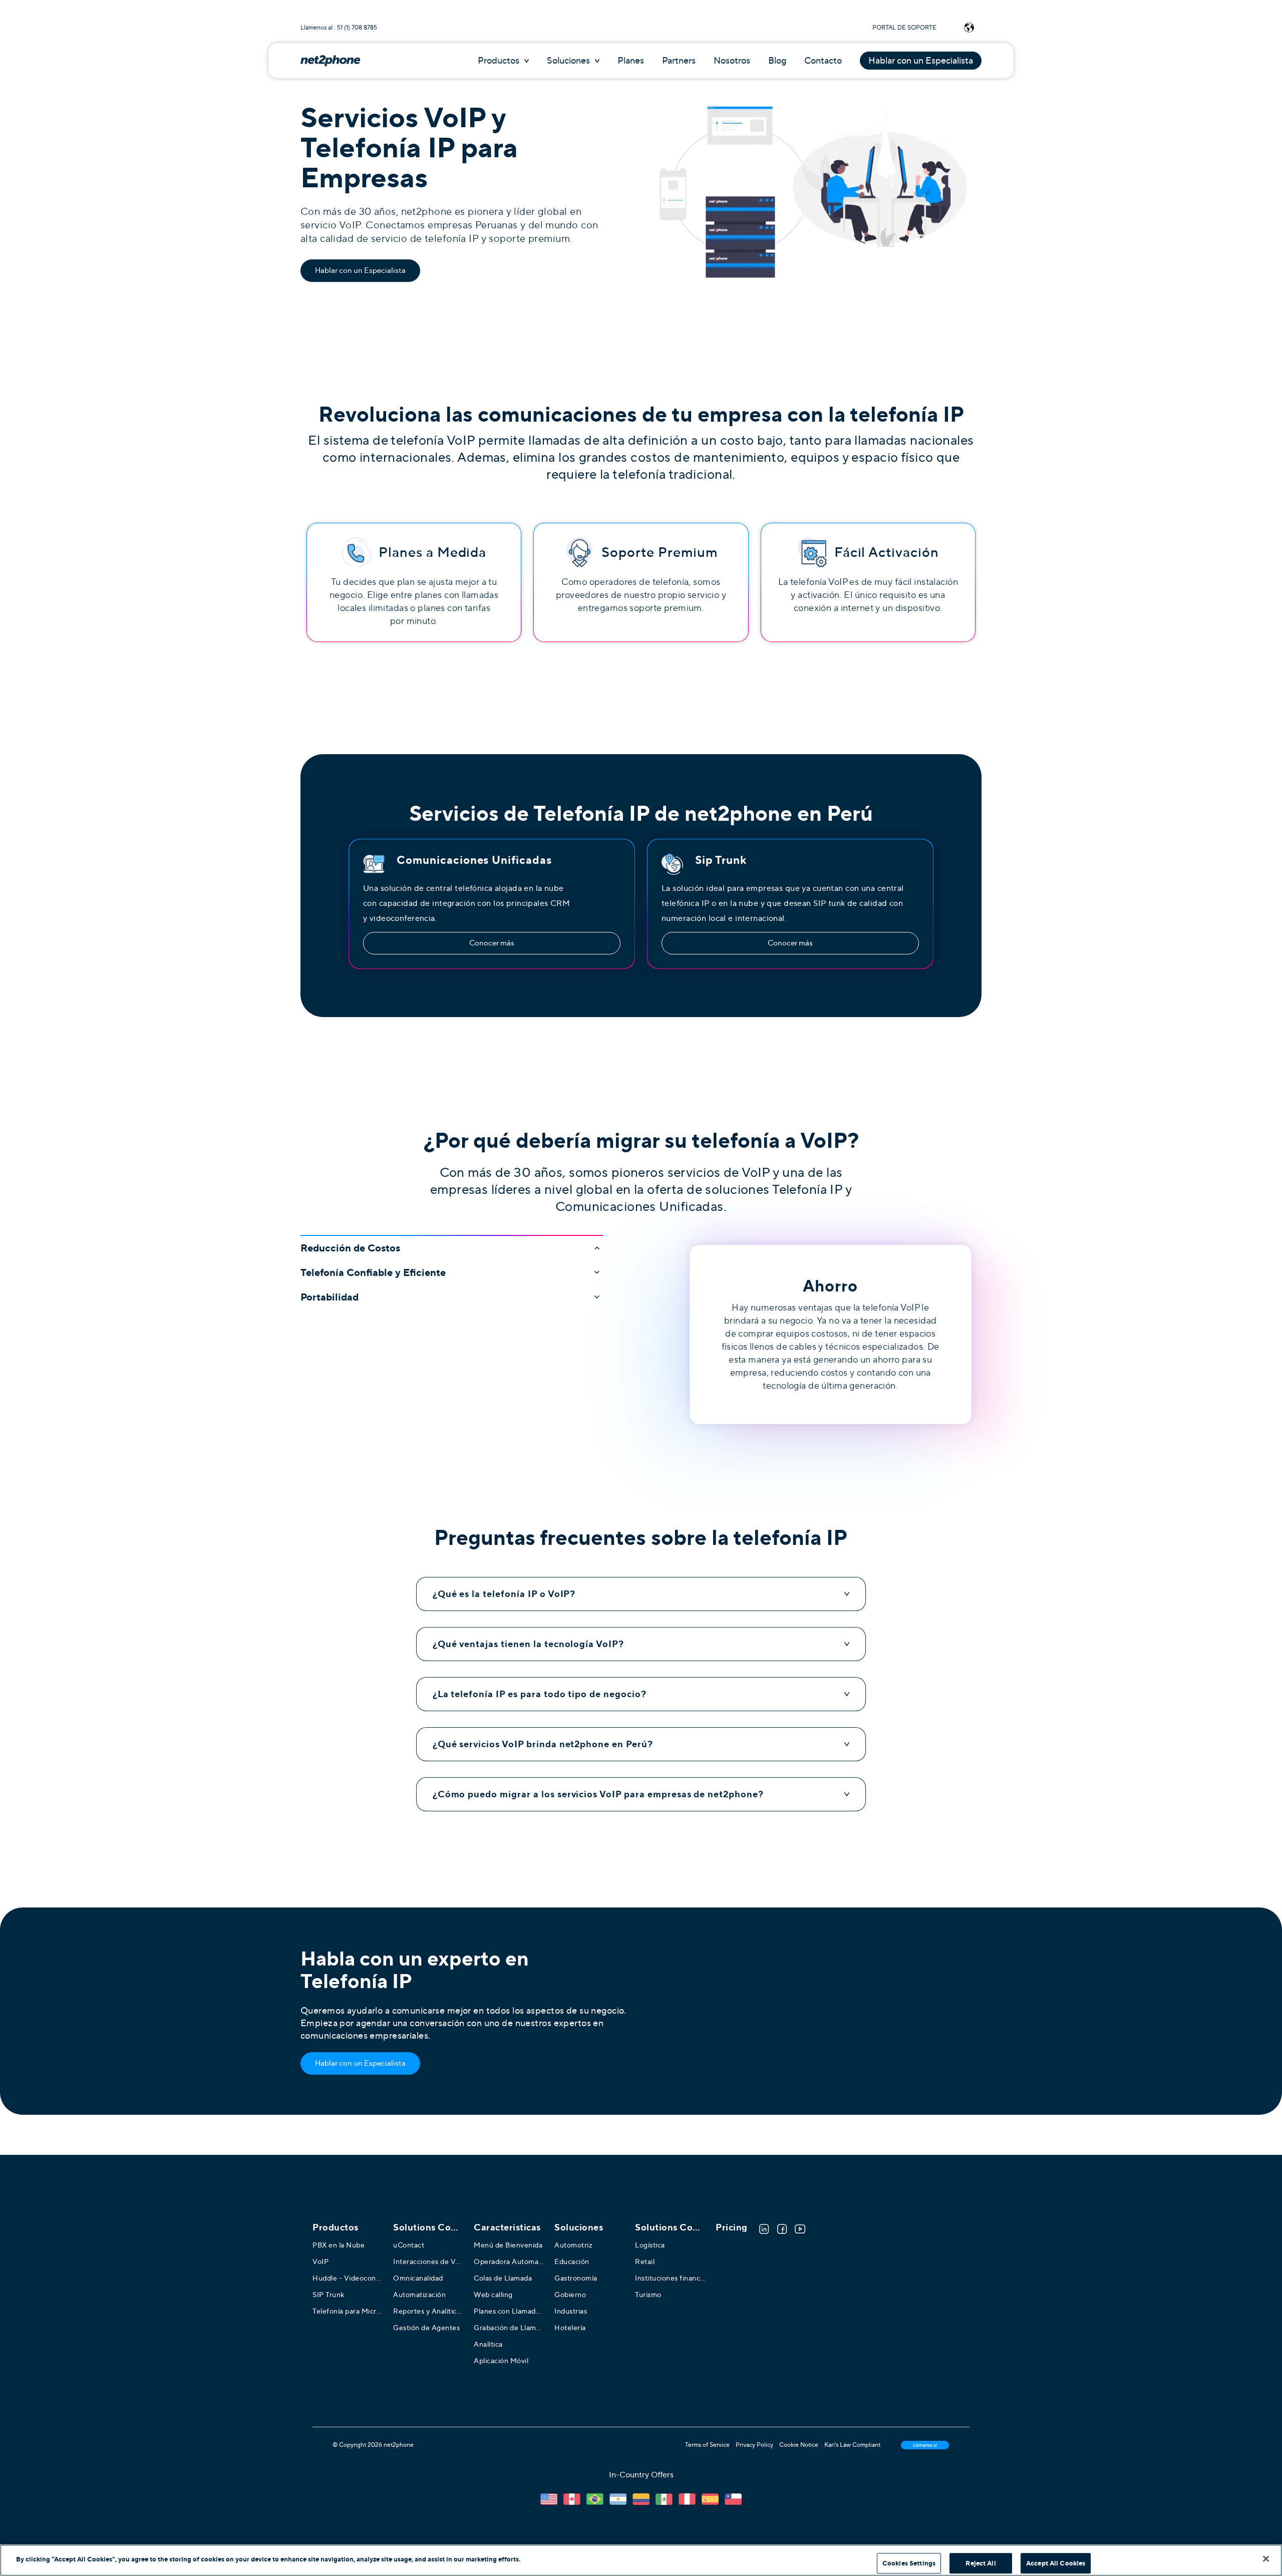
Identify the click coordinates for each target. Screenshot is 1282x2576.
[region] (641, 2560)
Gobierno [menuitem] (570, 2295)
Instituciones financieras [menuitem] (670, 2278)
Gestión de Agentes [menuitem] (426, 2328)
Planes (631, 61)
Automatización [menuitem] (419, 2295)
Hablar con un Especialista (921, 61)
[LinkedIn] (764, 2229)
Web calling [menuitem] (493, 2295)
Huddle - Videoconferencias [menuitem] (348, 2278)
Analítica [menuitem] (488, 2344)
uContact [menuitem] (409, 2245)
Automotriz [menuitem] (573, 2245)
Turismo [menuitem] (648, 2295)
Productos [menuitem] (336, 2227)
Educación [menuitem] (572, 2262)
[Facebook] (782, 2229)
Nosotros (732, 61)
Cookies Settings (909, 2563)
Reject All (981, 2563)
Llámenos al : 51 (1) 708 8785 (339, 28)
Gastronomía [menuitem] (576, 2278)
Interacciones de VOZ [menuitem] (428, 2262)
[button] (452, 1244)
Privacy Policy (754, 2445)
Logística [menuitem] (650, 2245)
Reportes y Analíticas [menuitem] (428, 2311)
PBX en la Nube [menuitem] (339, 2245)
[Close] (1266, 2558)
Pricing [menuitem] (732, 2227)
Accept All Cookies (1056, 2563)
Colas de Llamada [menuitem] (503, 2278)
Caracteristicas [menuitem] (507, 2227)
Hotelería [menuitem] (570, 2328)
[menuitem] (428, 2227)
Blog (777, 61)
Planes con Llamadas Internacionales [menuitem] (509, 2311)
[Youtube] (800, 2229)
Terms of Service (707, 2445)
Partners (679, 61)
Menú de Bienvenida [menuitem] (508, 2245)
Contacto (823, 61)
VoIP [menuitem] (320, 2262)
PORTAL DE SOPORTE (904, 28)
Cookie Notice (799, 2445)
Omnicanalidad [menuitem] (418, 2278)
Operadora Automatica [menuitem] (509, 2262)
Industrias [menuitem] (571, 2311)
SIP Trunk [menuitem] (329, 2295)
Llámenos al (925, 2445)
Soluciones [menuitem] (579, 2227)
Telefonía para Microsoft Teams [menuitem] (348, 2311)
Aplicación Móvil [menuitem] (501, 2361)
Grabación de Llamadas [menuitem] (509, 2328)
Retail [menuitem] (645, 2262)
